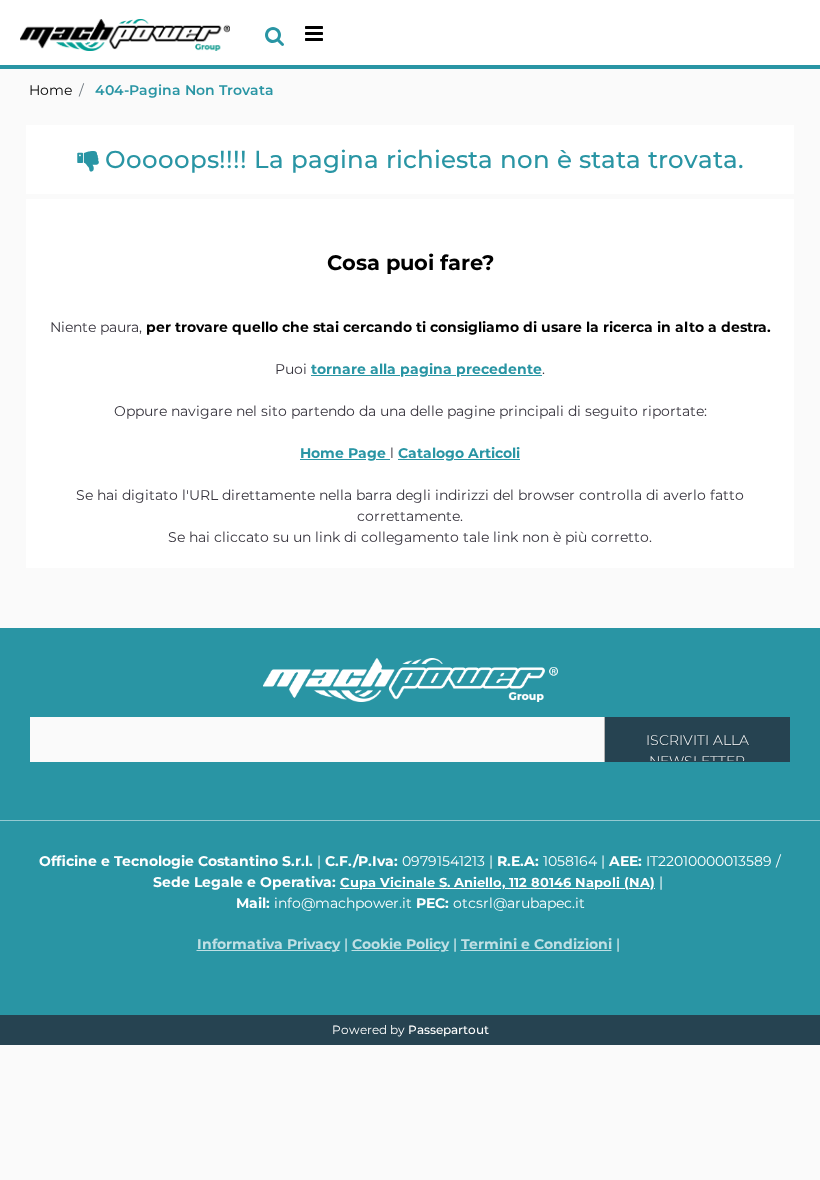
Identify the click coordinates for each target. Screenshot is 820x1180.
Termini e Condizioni (536, 944)
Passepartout (448, 1029)
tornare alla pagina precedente (426, 369)
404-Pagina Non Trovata (184, 90)
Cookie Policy (400, 944)
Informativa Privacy (268, 944)
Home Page (345, 453)
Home (50, 90)
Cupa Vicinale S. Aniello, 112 (497, 882)
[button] (697, 739)
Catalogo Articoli (459, 453)
